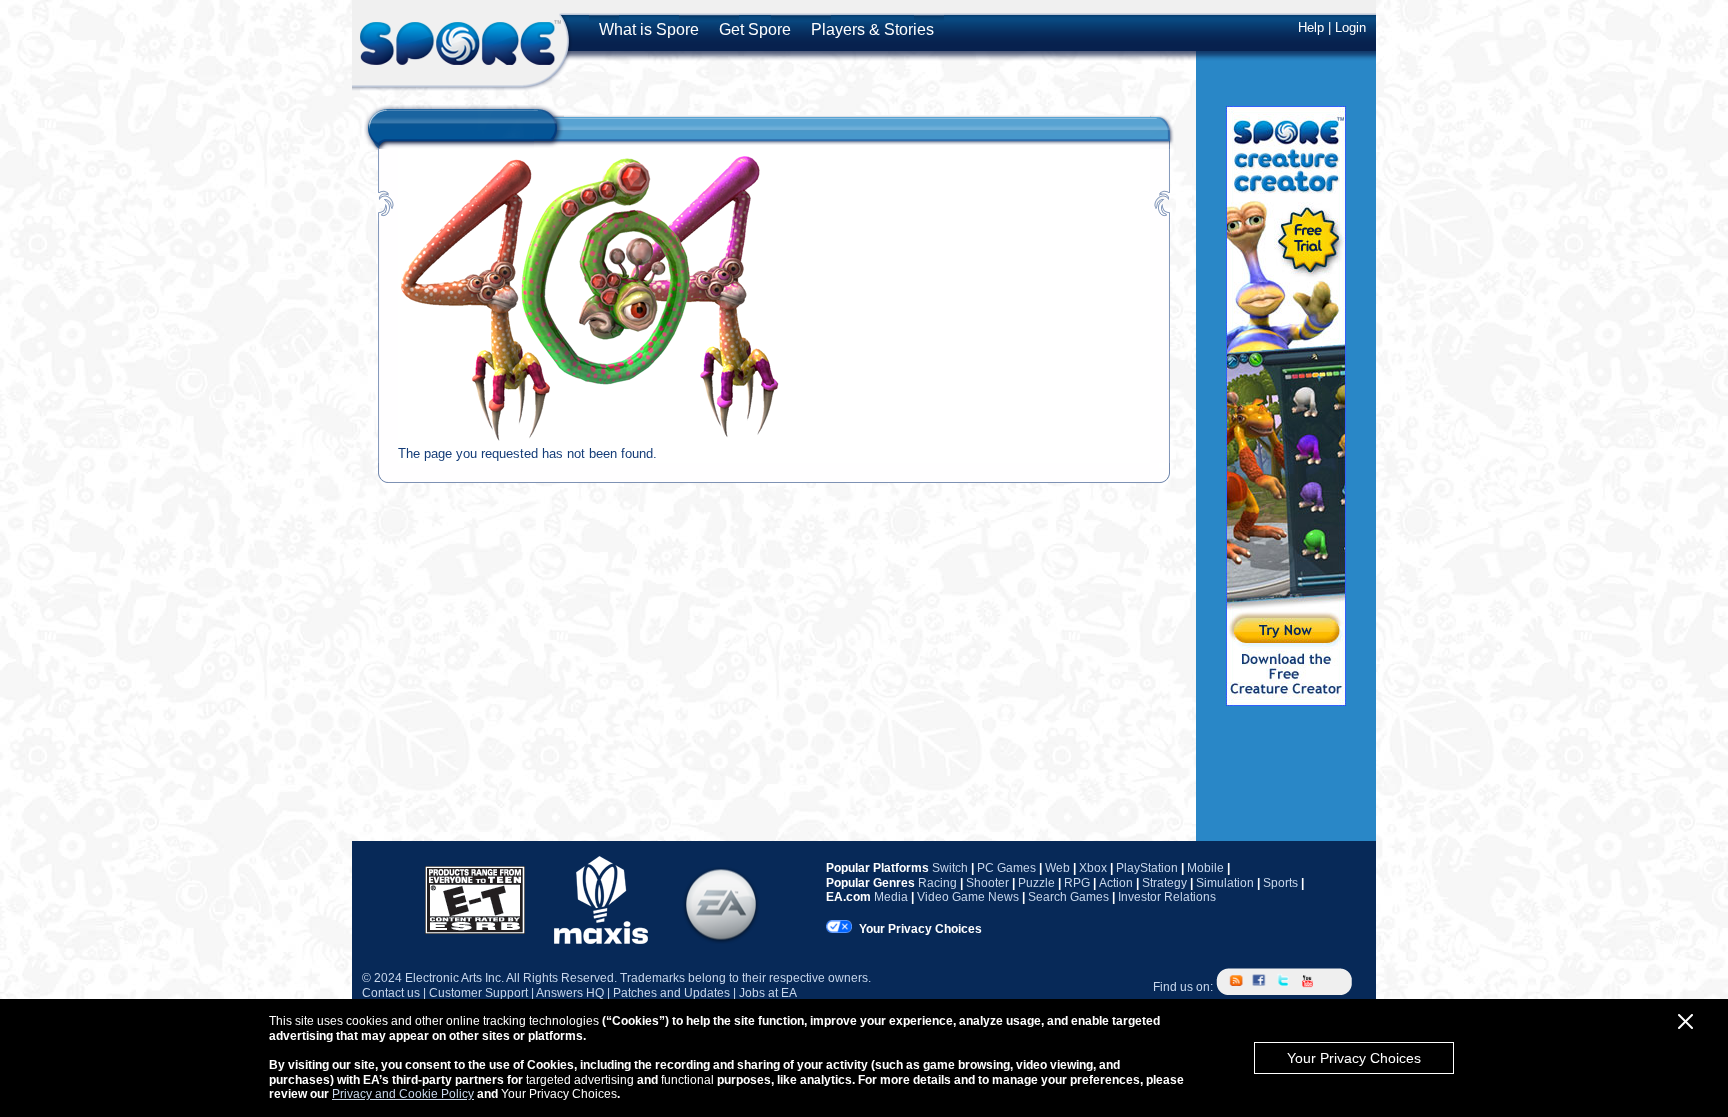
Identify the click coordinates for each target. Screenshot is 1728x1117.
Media (891, 897)
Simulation (1225, 883)
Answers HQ (570, 993)
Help (1311, 27)
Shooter (987, 883)
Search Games (1068, 897)
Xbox (1093, 868)
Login (1350, 27)
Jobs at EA (768, 993)
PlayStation (1147, 868)
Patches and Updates (671, 993)
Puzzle (1036, 883)
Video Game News (968, 897)
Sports (1280, 883)
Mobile (1205, 868)
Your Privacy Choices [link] (920, 929)
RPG (1077, 883)
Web (1057, 868)
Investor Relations (1167, 897)
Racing (937, 883)
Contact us (391, 993)
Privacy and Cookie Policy (403, 1094)
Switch (950, 868)
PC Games (1006, 868)
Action (1116, 883)
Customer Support (478, 993)
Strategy (1164, 883)
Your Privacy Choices (1354, 1058)
